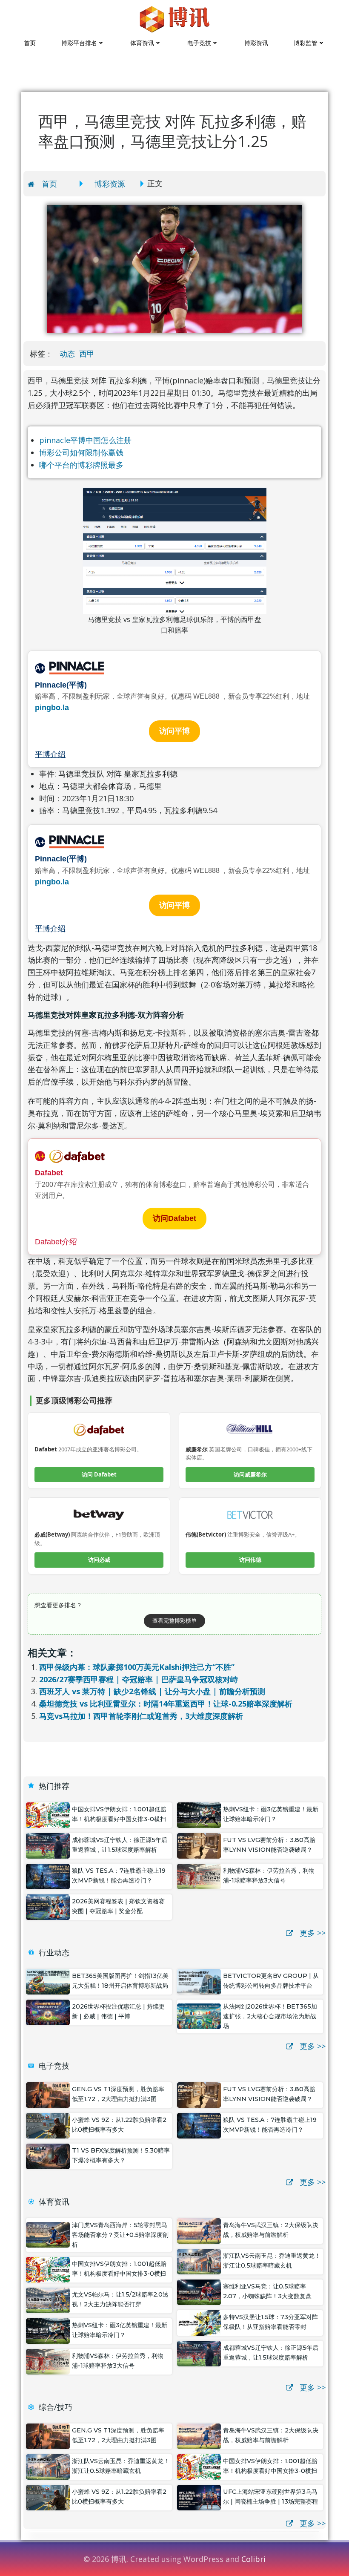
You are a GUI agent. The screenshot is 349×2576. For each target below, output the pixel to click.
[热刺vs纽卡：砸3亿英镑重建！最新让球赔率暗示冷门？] (199, 1814)
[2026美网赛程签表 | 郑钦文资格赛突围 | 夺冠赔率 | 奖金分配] (48, 1906)
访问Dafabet (174, 1218)
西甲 (87, 354)
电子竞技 (199, 43)
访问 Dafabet (99, 1474)
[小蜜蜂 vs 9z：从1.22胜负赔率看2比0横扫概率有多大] (48, 2125)
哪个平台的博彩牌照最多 (81, 465)
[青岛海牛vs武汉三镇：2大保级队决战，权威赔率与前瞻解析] (199, 2230)
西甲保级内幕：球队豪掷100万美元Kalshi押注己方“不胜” (137, 1667)
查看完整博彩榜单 (174, 1620)
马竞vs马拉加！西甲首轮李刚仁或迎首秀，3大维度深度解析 (141, 1716)
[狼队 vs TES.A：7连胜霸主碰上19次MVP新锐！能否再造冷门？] (48, 1876)
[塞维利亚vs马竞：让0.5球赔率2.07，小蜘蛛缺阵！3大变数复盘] (199, 2291)
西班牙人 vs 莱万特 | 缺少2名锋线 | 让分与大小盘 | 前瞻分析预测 (152, 1691)
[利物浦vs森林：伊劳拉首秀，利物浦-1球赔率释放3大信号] (199, 1876)
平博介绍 (50, 754)
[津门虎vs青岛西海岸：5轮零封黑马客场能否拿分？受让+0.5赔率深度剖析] (48, 2234)
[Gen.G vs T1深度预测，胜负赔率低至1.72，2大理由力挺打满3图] (48, 2094)
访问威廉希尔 (250, 1474)
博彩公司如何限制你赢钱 (81, 452)
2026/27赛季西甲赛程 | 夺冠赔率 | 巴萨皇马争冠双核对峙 (139, 1679)
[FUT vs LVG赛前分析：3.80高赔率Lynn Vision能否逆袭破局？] (199, 1845)
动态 (67, 354)
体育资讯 (142, 43)
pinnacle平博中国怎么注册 (85, 440)
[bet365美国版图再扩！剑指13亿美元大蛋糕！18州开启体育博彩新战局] (48, 1981)
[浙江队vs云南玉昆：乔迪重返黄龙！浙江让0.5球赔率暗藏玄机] (199, 2261)
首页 (30, 43)
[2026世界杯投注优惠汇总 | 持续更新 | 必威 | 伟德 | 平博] (48, 2012)
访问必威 (99, 1560)
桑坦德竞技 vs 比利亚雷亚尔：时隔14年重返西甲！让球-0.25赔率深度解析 (166, 1704)
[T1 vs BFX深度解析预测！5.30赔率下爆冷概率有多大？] (48, 2156)
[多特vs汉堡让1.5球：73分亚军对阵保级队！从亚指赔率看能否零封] (199, 2322)
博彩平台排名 (79, 43)
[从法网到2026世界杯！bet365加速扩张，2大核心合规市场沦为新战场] (199, 2015)
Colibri (253, 2559)
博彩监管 (306, 43)
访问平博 (174, 731)
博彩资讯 (256, 43)
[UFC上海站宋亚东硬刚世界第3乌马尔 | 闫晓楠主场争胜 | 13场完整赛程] (199, 2497)
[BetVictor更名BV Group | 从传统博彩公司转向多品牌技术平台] (199, 1981)
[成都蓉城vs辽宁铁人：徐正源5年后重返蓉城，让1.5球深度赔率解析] (48, 1845)
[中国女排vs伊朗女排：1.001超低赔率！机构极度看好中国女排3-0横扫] (48, 1814)
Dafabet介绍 (56, 1242)
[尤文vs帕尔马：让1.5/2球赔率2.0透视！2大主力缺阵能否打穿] (48, 2300)
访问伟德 (250, 1560)
